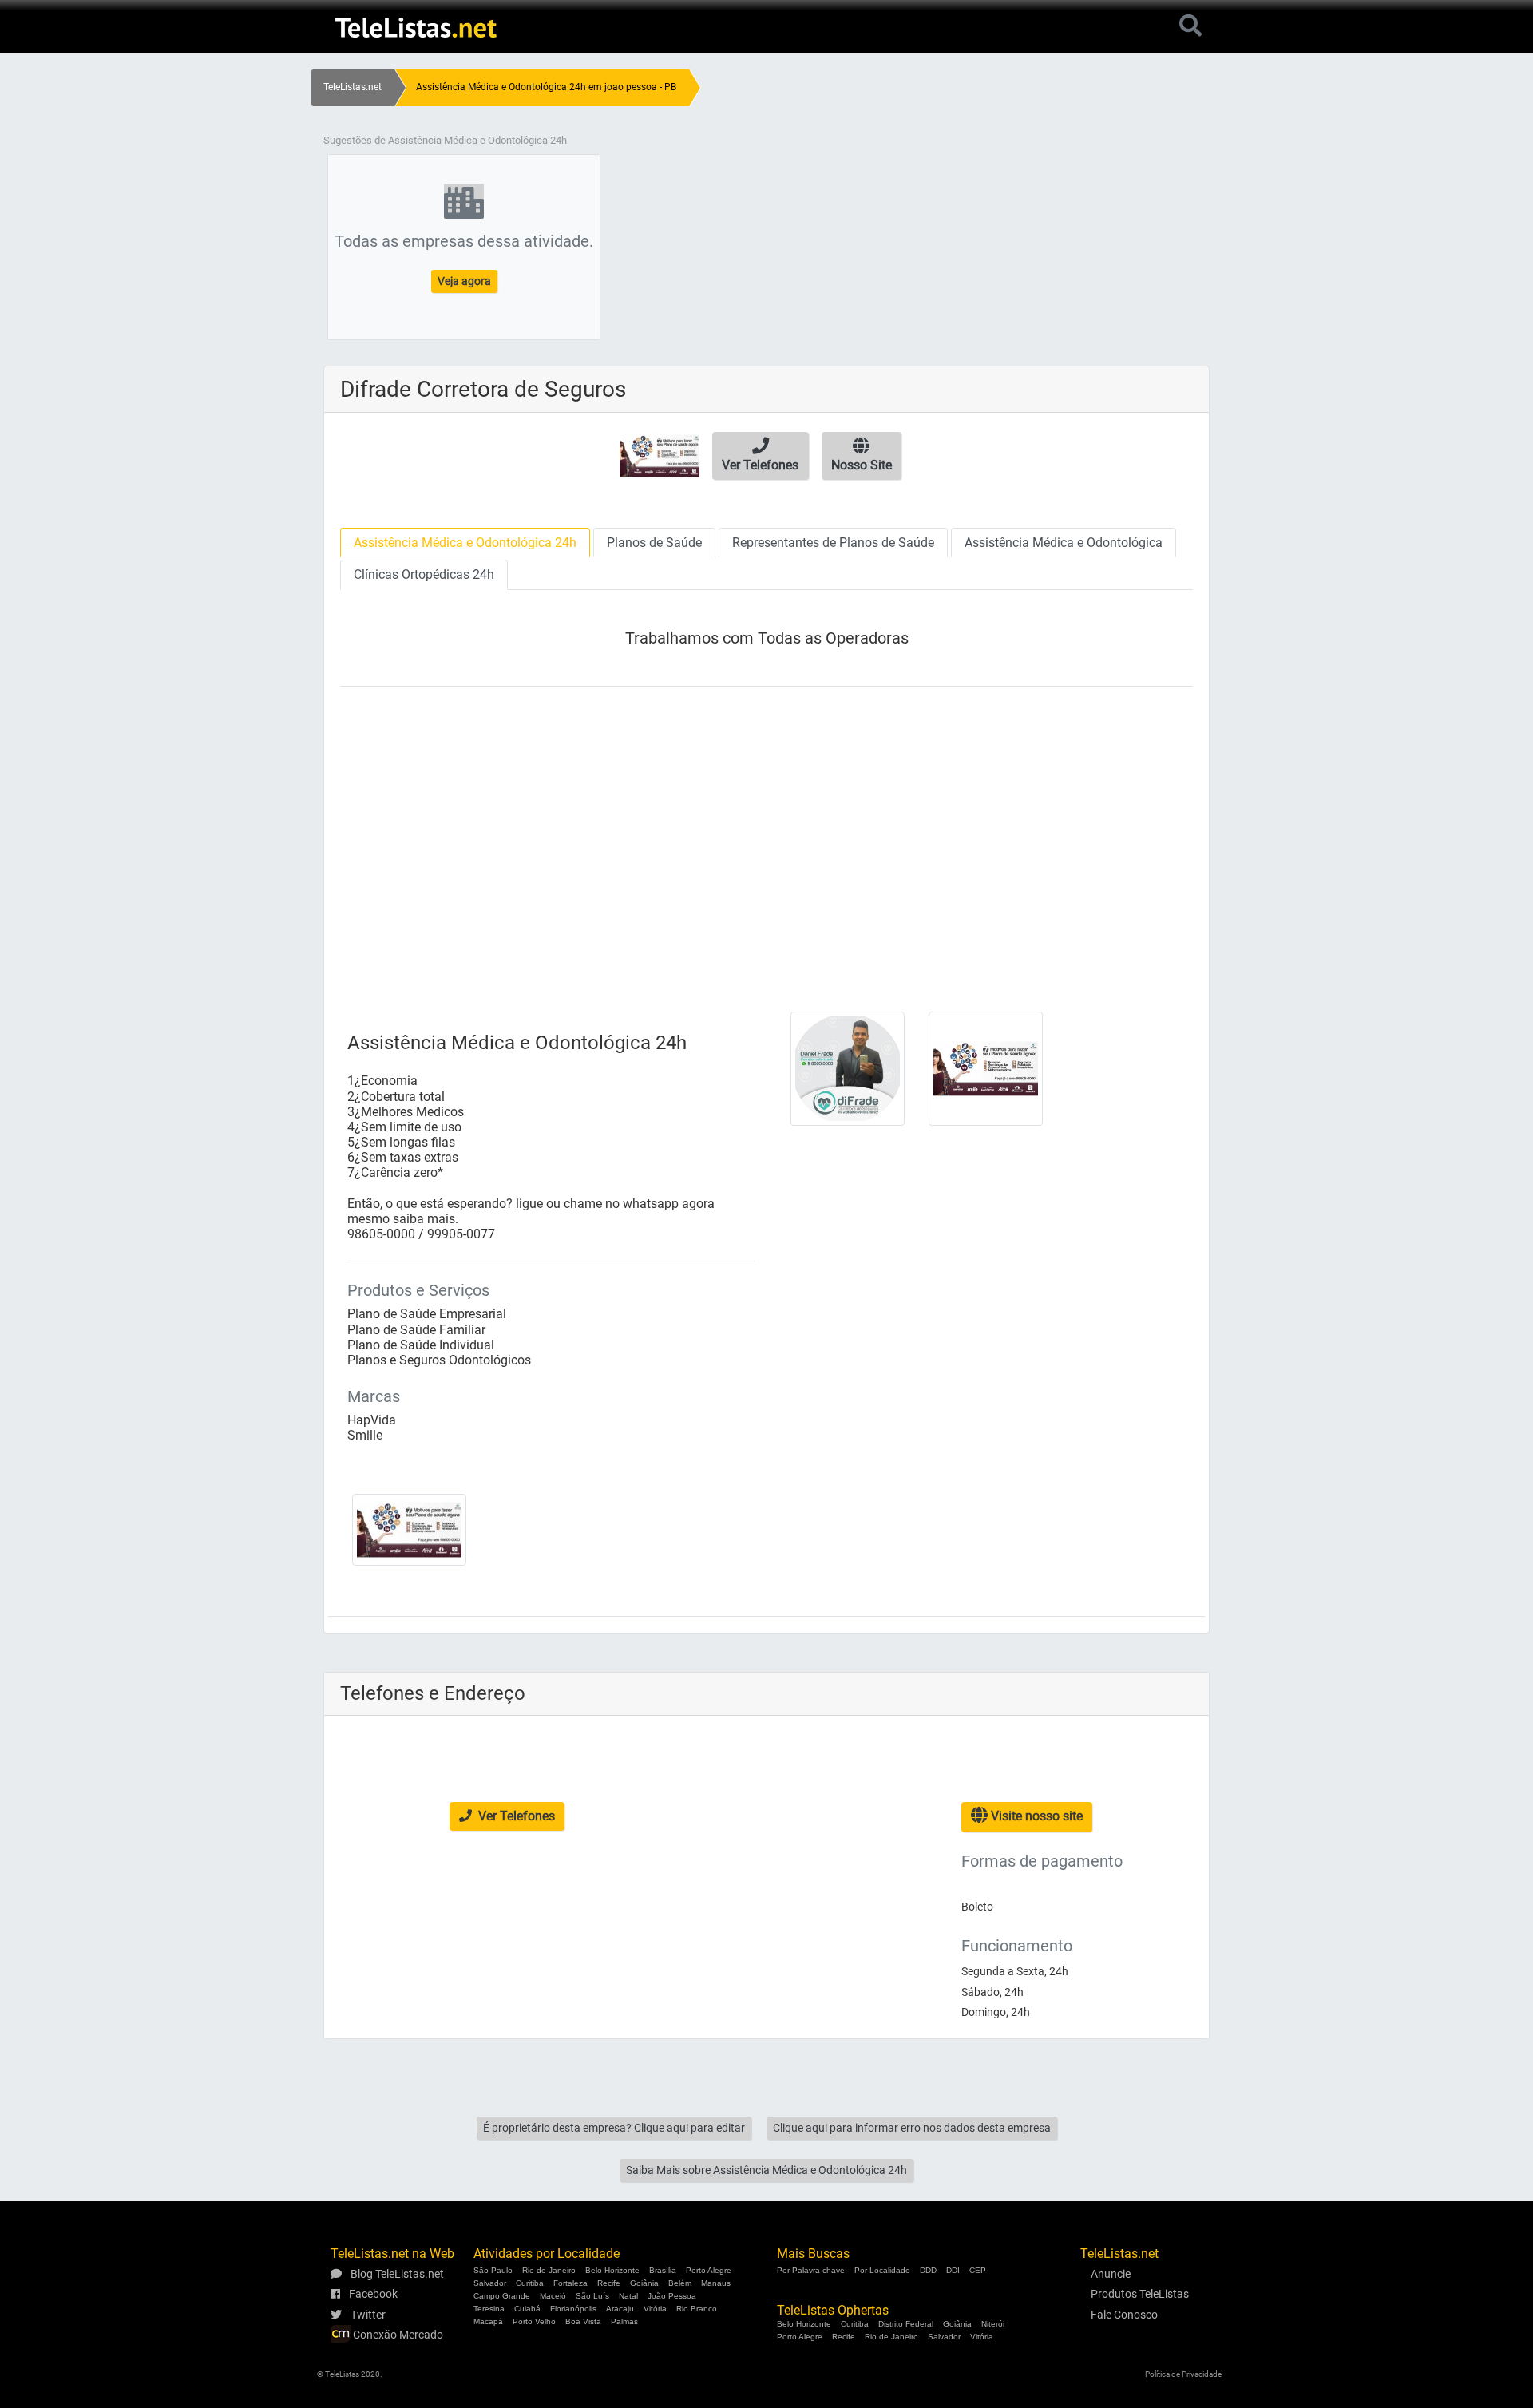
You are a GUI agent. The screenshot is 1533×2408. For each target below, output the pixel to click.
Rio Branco (697, 2309)
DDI (953, 2270)
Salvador (490, 2283)
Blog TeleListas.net (396, 2274)
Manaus (716, 2283)
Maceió (553, 2296)
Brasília (663, 2270)
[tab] (465, 543)
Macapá (488, 2321)
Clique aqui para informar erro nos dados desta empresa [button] (912, 2128)
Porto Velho (534, 2321)
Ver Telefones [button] (515, 1816)
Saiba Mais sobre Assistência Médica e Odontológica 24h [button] (766, 2170)
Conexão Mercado (397, 2335)
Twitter (367, 2315)
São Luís (592, 2296)
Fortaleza (570, 2283)
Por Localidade (882, 2270)
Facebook (372, 2294)
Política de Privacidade (1183, 2374)
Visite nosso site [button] (1035, 1816)
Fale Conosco (1124, 2315)
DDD (928, 2270)
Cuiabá (527, 2309)
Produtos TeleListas (1140, 2294)
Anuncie (1111, 2274)
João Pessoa (672, 2296)
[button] (761, 456)
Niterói (993, 2324)
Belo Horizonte (612, 2270)
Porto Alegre (709, 2270)
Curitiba (530, 2283)
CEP (978, 2270)
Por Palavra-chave (811, 2270)
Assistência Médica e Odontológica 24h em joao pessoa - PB (546, 87)
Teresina (489, 2309)
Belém (680, 2283)
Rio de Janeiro (549, 2270)
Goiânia (644, 2283)
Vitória (655, 2309)
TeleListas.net (353, 87)
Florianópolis (573, 2309)
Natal (628, 2296)
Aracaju (620, 2309)
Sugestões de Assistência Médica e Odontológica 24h (445, 140)
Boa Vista (583, 2321)
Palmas (624, 2321)
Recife (609, 2283)
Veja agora (464, 281)
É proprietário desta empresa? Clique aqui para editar (614, 2128)
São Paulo (493, 2270)
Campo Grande (502, 2296)
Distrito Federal (906, 2324)
